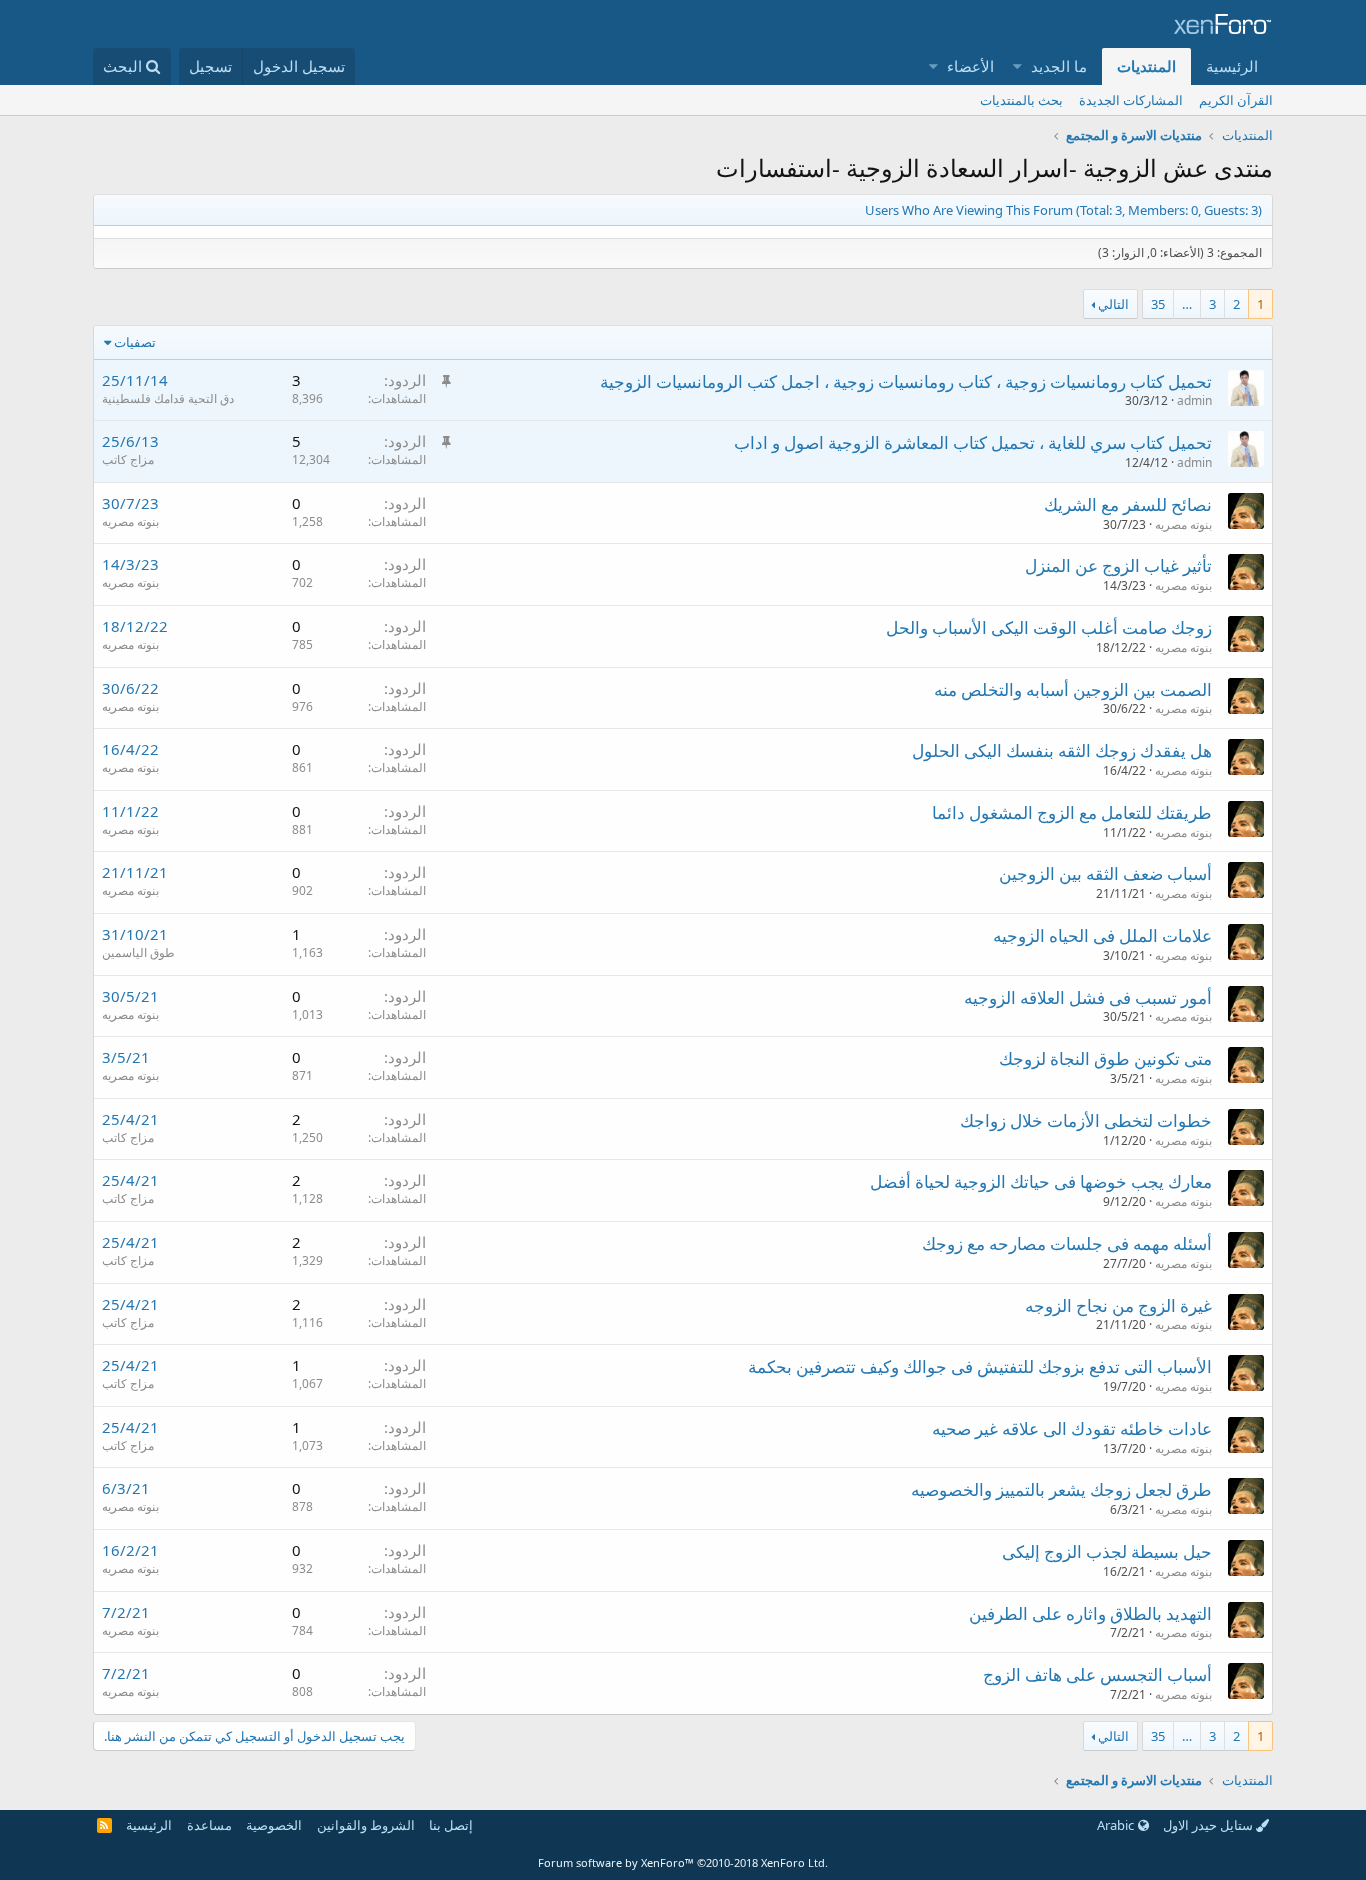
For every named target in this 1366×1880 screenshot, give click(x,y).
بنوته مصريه (130, 521)
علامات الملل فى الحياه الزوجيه (1102, 935)
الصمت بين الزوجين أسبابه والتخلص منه (1073, 689)
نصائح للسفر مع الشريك (1128, 504)
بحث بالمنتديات (1021, 100)
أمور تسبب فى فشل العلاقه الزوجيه (1088, 997)
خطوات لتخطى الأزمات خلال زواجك (1086, 1120)
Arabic (1117, 1825)
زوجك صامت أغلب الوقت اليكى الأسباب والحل (1049, 627)
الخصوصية (274, 1825)
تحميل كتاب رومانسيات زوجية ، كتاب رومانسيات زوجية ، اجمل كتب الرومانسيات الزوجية (906, 381)
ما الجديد (1059, 66)
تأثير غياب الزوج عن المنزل (1118, 565)
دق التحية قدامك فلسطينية (168, 398)
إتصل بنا (451, 1825)
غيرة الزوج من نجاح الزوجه (1118, 1305)
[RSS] (104, 1825)
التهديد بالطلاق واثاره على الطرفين (1090, 1613)
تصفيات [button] (135, 342)
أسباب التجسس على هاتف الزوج (1097, 1674)
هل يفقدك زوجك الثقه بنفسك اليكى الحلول (1062, 750)
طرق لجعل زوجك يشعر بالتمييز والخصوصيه (1061, 1489)
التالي (1113, 304)
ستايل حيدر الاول (1209, 1825)
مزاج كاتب (128, 459)
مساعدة (209, 1825)
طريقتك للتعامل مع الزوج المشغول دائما (1072, 812)
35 (1158, 304)
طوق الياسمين (138, 952)
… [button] (1187, 304)
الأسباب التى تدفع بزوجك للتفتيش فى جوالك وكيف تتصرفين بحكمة (980, 1366)
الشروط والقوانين (366, 1825)
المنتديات (1146, 66)
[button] (1018, 66)
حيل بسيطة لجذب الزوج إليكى (1107, 1551)
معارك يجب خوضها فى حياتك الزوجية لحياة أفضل (1041, 1181)
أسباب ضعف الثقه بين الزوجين (1105, 873)
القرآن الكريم (1236, 100)
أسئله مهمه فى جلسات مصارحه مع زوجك (1067, 1243)
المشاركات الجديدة (1131, 100)
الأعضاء (970, 66)
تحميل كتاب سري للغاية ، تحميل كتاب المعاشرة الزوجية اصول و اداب (973, 442)
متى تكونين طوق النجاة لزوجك (1105, 1058)
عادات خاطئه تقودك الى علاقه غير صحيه (1072, 1428)
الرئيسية (1232, 66)
